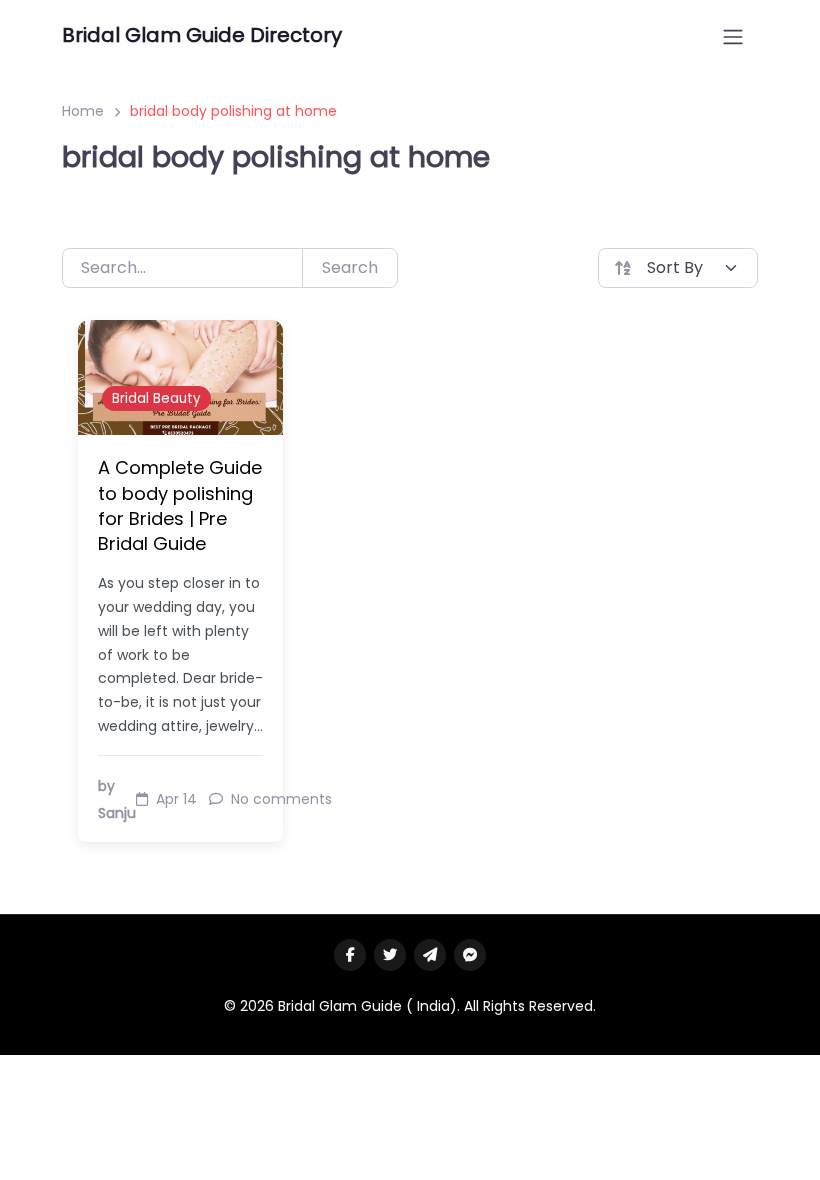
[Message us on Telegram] (430, 955)
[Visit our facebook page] (350, 955)
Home (83, 111)
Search (350, 267)
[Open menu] (733, 37)
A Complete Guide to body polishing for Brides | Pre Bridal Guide (180, 505)
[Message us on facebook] (470, 955)
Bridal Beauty (156, 398)
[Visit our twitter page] (390, 955)
